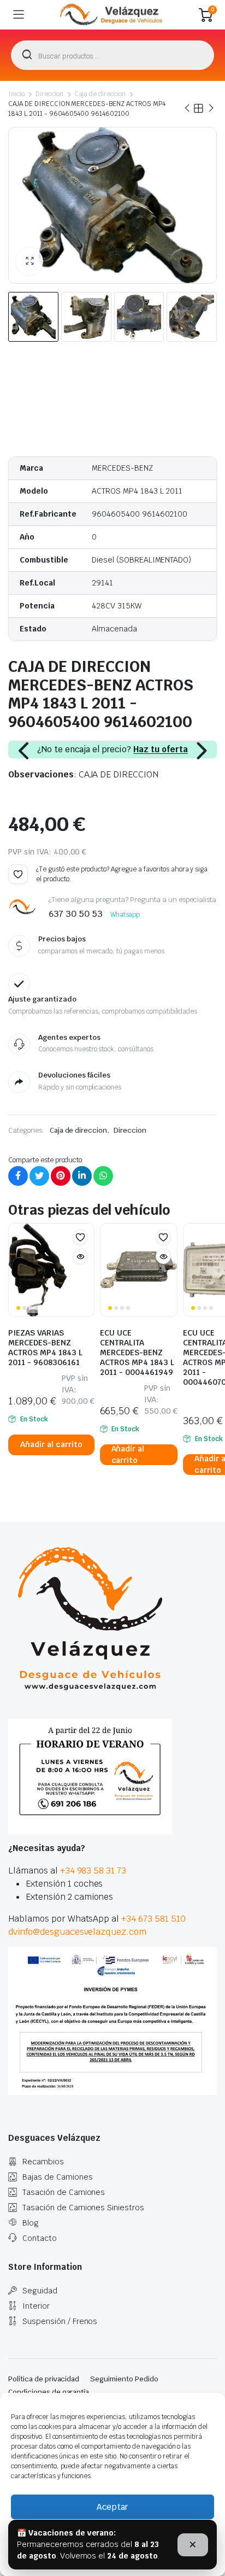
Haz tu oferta (161, 750)
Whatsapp (125, 915)
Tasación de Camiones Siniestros (83, 2208)
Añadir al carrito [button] (51, 1444)
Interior (36, 2306)
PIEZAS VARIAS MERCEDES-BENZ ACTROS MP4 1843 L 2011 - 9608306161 (45, 1348)
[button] (29, 261)
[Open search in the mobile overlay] (112, 55)
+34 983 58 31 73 (93, 1870)
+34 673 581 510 (153, 1919)
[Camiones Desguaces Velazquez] (112, 15)
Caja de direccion (100, 94)
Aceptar (112, 2507)
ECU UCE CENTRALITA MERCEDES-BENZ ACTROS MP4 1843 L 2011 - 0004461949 (137, 1353)
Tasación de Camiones (64, 2192)
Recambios (43, 2162)
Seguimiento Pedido (124, 2379)
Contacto (40, 2238)
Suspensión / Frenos (60, 2321)
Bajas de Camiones (58, 2177)
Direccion (49, 94)
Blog (31, 2223)
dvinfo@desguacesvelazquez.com (77, 1932)
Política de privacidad (44, 2379)
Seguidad (40, 2291)
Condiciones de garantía (49, 2392)
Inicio (16, 94)
